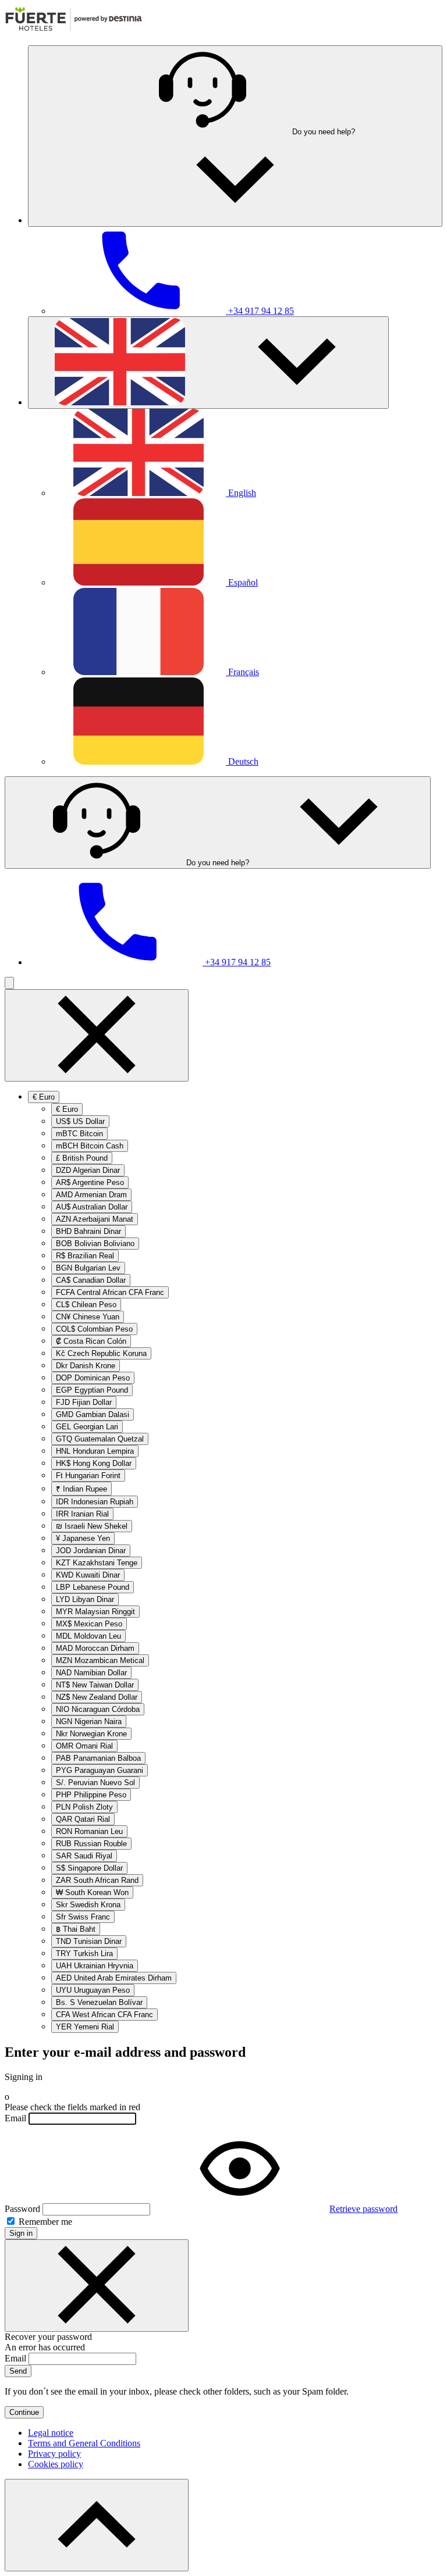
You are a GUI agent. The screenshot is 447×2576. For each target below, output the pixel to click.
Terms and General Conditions (84, 2443)
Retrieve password (363, 2209)
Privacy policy (54, 2454)
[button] (235, 136)
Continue (24, 2412)
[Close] (97, 2286)
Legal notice (51, 2433)
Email (15, 2118)
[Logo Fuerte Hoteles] (73, 31)
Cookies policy (56, 2464)
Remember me (44, 2222)
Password (22, 2209)
